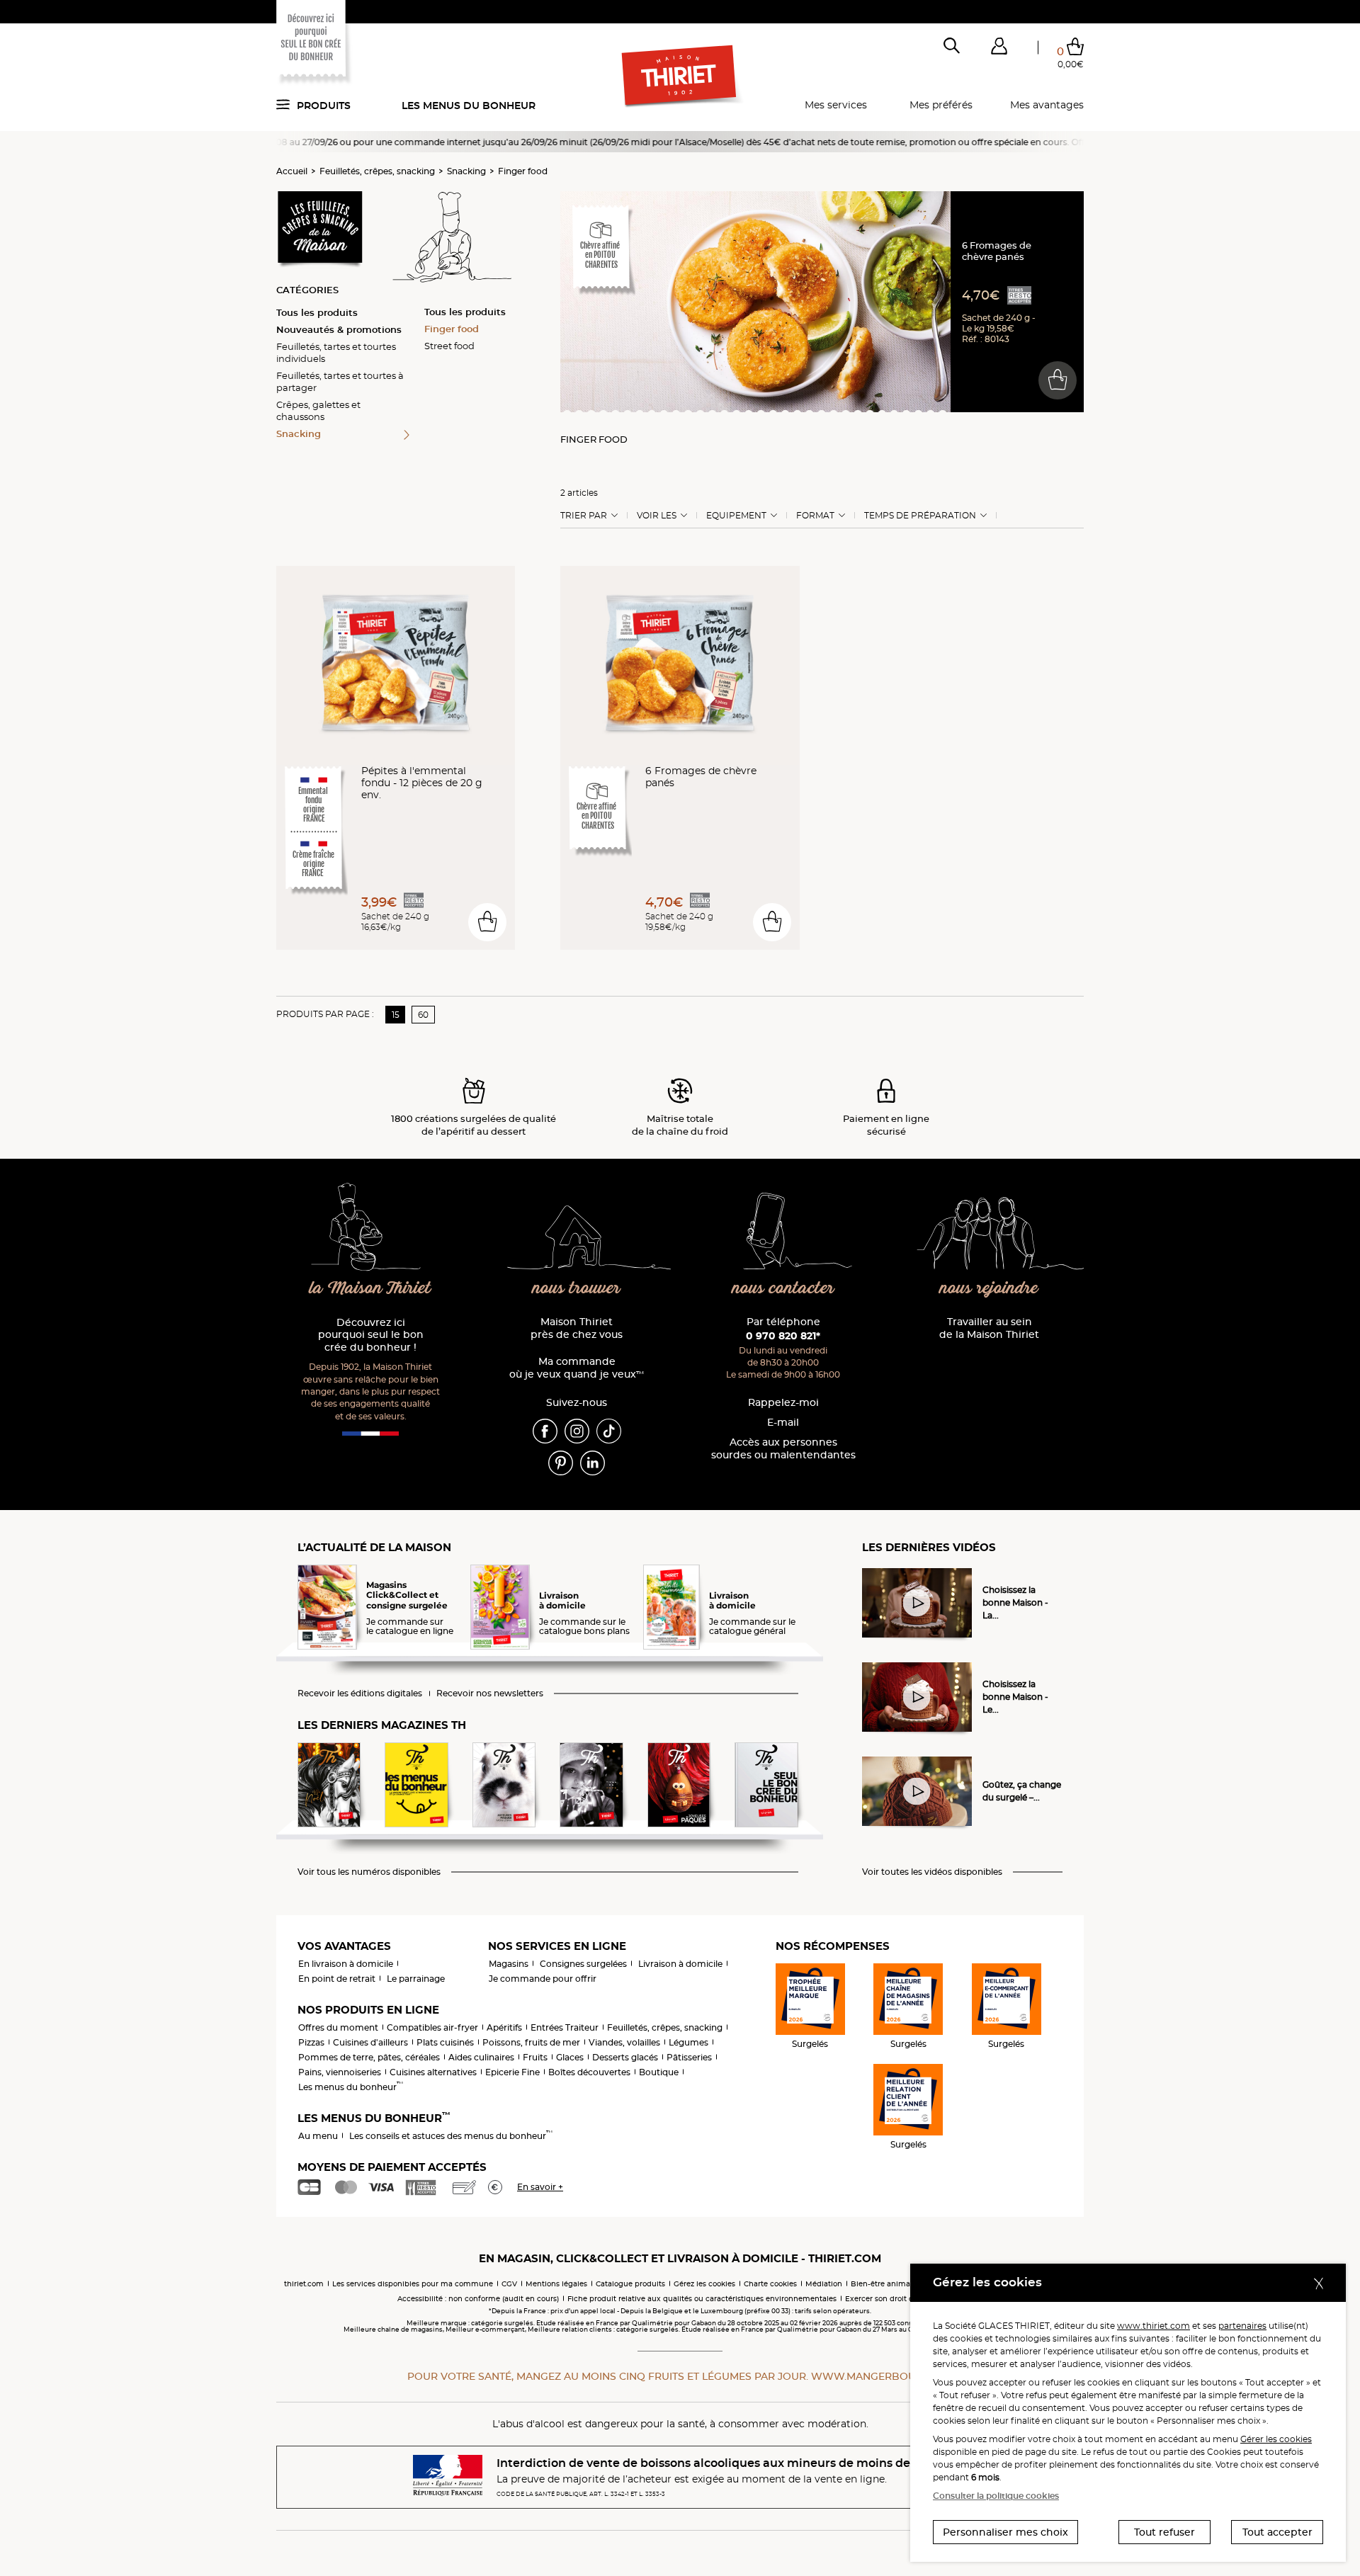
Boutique (659, 2072)
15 (396, 1015)
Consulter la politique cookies (996, 2496)
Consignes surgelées (583, 1964)
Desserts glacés (625, 2057)
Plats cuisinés (445, 2042)
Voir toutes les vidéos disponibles (932, 1872)
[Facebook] (545, 1430)
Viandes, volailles (624, 2042)
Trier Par (584, 516)
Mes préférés (941, 105)
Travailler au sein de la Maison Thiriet (989, 1328)
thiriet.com (304, 2284)
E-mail (783, 1423)
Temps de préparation (920, 516)
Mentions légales (556, 2284)
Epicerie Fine (512, 2072)
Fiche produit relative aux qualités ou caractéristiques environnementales (702, 2299)
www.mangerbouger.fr (882, 2376)
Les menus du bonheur (469, 106)
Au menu (318, 2136)
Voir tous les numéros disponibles (369, 1872)
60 (423, 1015)
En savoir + (540, 2187)
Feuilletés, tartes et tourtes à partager (340, 381)
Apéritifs (504, 2027)
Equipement (736, 516)
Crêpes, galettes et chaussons (318, 410)
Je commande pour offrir (543, 1979)
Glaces (570, 2057)
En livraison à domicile (346, 1964)
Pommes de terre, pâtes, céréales (369, 2057)
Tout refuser (1164, 2532)
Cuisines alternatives (433, 2072)
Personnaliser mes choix (1005, 2532)
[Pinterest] (561, 1462)
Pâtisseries (689, 2057)
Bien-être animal (882, 2284)
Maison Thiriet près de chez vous (577, 1328)
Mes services (836, 105)
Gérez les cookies (704, 2284)
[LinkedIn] (593, 1462)
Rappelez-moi (783, 1403)
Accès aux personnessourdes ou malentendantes (783, 1449)
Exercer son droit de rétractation (904, 2299)
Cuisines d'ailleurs (370, 2042)
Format (815, 516)
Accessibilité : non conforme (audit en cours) (478, 2299)
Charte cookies (770, 2284)
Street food (449, 346)
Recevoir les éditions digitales (360, 1693)
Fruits (535, 2057)
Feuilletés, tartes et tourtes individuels (336, 352)
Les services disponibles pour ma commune (413, 2284)
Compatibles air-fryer (432, 2027)
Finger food (523, 171)
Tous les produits (317, 312)
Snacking (466, 171)
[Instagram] (577, 1430)
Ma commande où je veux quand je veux (577, 1368)
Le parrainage (416, 1979)
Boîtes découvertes (589, 2072)
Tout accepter (1277, 2532)
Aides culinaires (481, 2057)
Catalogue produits (630, 2284)
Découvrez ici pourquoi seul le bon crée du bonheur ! (371, 1335)
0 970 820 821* (783, 1336)
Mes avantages (1047, 105)
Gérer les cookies (1276, 2439)
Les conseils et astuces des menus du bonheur (451, 2136)
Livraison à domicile (680, 1964)
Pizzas (311, 2042)
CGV (509, 2284)
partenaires (1242, 2326)
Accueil (292, 171)
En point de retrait (337, 1979)
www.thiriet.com (1154, 2326)
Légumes (688, 2042)
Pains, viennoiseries (340, 2072)
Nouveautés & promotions (339, 329)
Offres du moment (338, 2027)
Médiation (824, 2284)
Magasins (509, 1964)
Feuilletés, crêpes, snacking (377, 171)
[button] (999, 49)
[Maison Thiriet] (680, 76)
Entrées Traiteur (565, 2027)
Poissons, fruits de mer (531, 2042)
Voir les (657, 516)
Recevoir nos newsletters (490, 1693)
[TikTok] (609, 1430)
